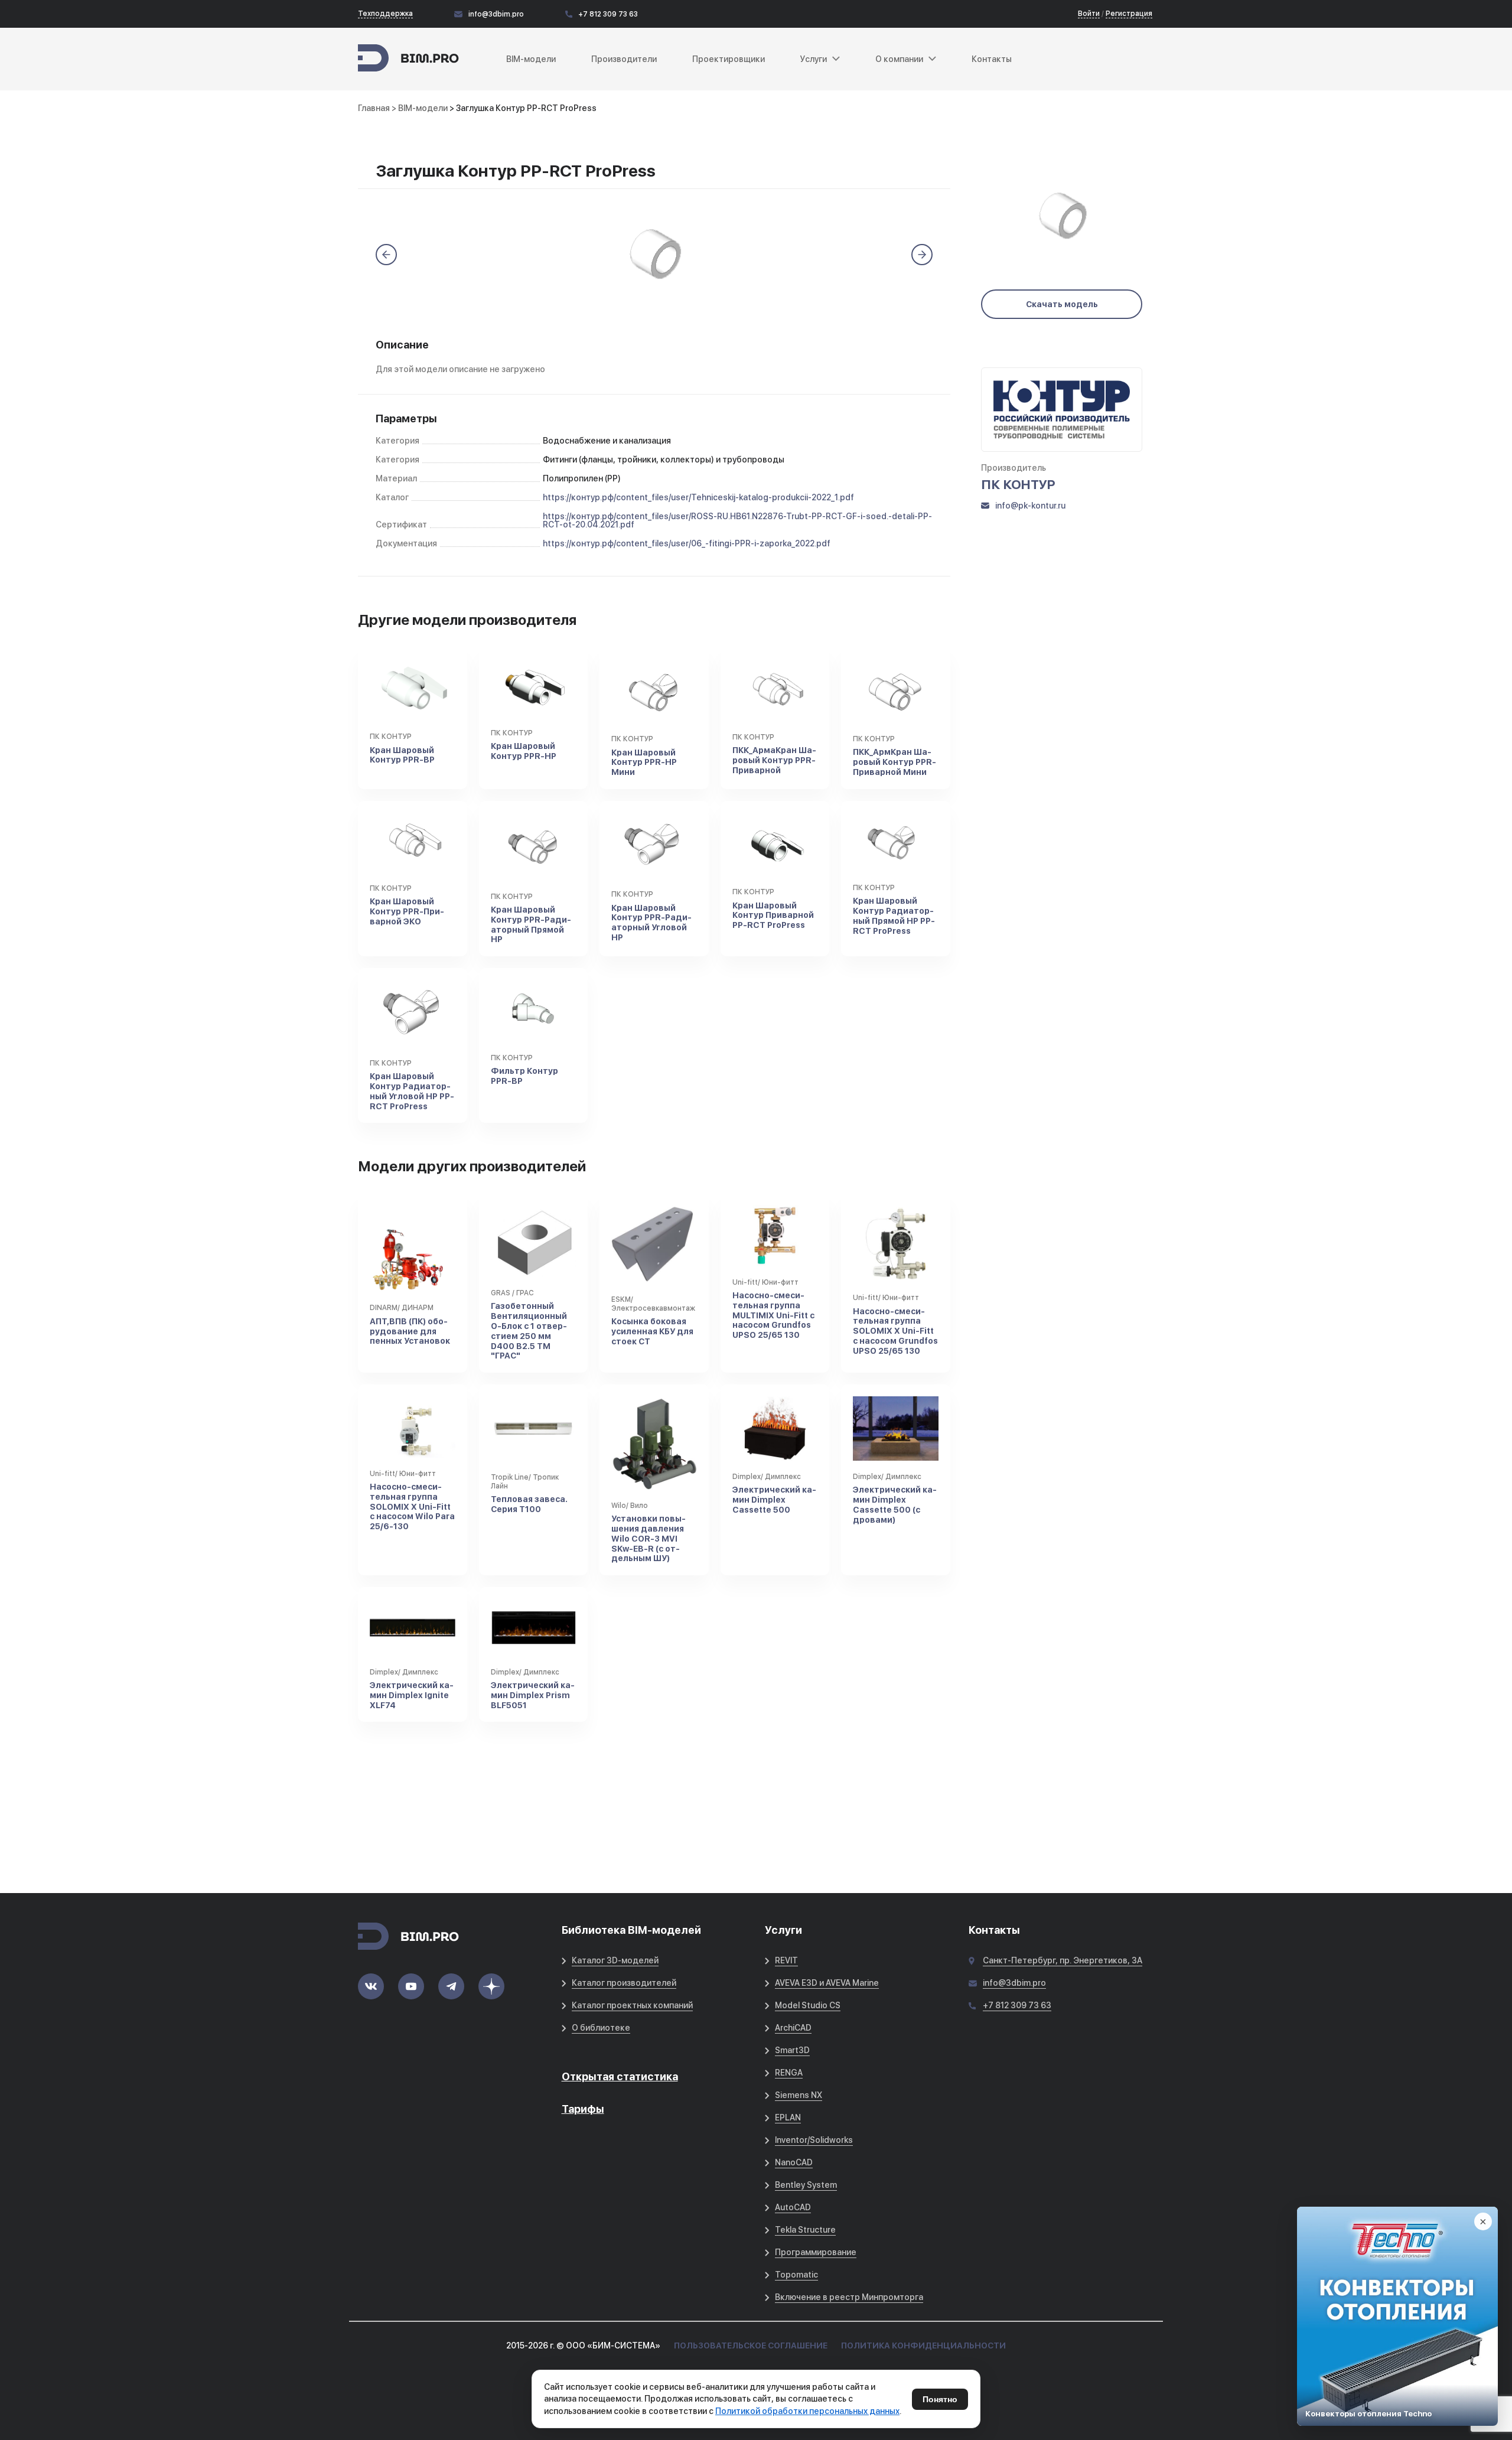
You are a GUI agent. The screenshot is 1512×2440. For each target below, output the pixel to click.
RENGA (789, 2073)
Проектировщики (729, 59)
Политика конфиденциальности (923, 2345)
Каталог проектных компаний (632, 2005)
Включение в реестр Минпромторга (849, 2297)
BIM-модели (531, 59)
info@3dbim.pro (496, 14)
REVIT (786, 1960)
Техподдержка (385, 14)
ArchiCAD (793, 2028)
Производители (624, 59)
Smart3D (792, 2050)
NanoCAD (794, 2162)
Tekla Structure (805, 2230)
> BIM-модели (421, 108)
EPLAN (788, 2118)
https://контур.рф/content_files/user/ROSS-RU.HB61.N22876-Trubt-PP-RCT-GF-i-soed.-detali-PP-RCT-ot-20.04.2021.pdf (737, 520)
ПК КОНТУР (1018, 484)
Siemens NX (799, 2095)
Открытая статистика (620, 2076)
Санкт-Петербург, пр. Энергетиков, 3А (1063, 1960)
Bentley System (806, 2185)
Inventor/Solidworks (814, 2140)
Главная (374, 108)
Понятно (940, 2399)
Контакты (992, 59)
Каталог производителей (624, 1983)
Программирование (816, 2252)
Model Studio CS (808, 2005)
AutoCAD (793, 2207)
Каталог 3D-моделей (615, 1960)
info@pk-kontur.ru (1030, 506)
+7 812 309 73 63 (608, 14)
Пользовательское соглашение (751, 2345)
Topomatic (796, 2275)
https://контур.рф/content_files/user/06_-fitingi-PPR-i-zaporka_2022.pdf (687, 543)
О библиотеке (601, 2028)
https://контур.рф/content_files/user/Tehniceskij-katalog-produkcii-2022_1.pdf (698, 497)
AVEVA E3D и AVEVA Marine (827, 1983)
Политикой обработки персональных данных (807, 2411)
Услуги (814, 59)
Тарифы (583, 2109)
